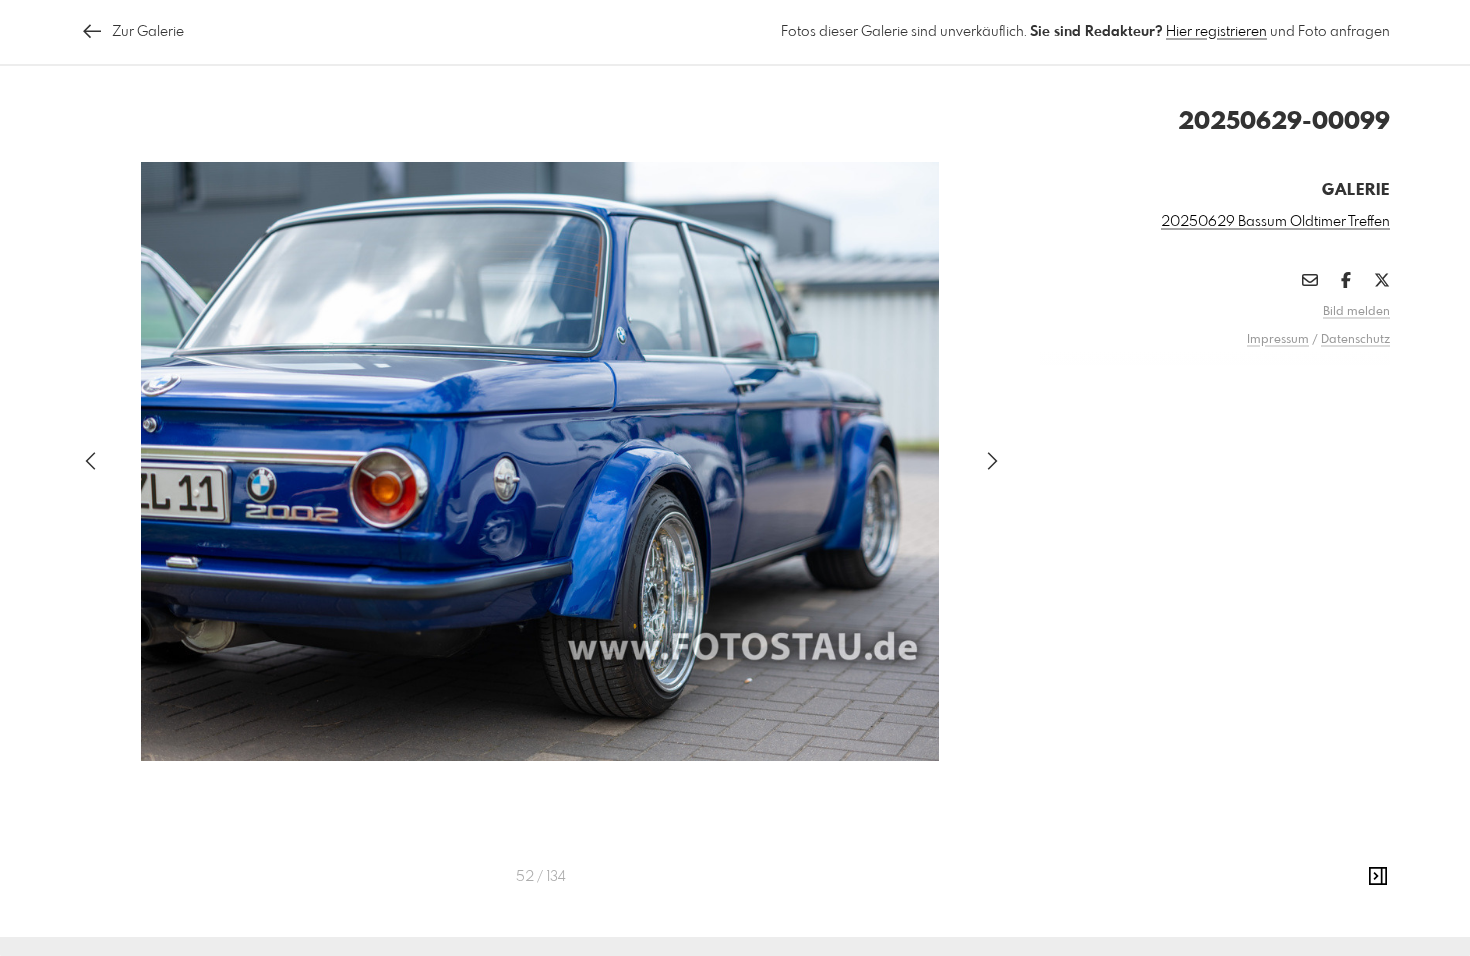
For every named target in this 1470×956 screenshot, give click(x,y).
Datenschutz (1355, 340)
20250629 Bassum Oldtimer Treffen (1275, 222)
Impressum (1278, 340)
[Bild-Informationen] (1378, 877)
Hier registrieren (1216, 32)
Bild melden (1356, 312)
